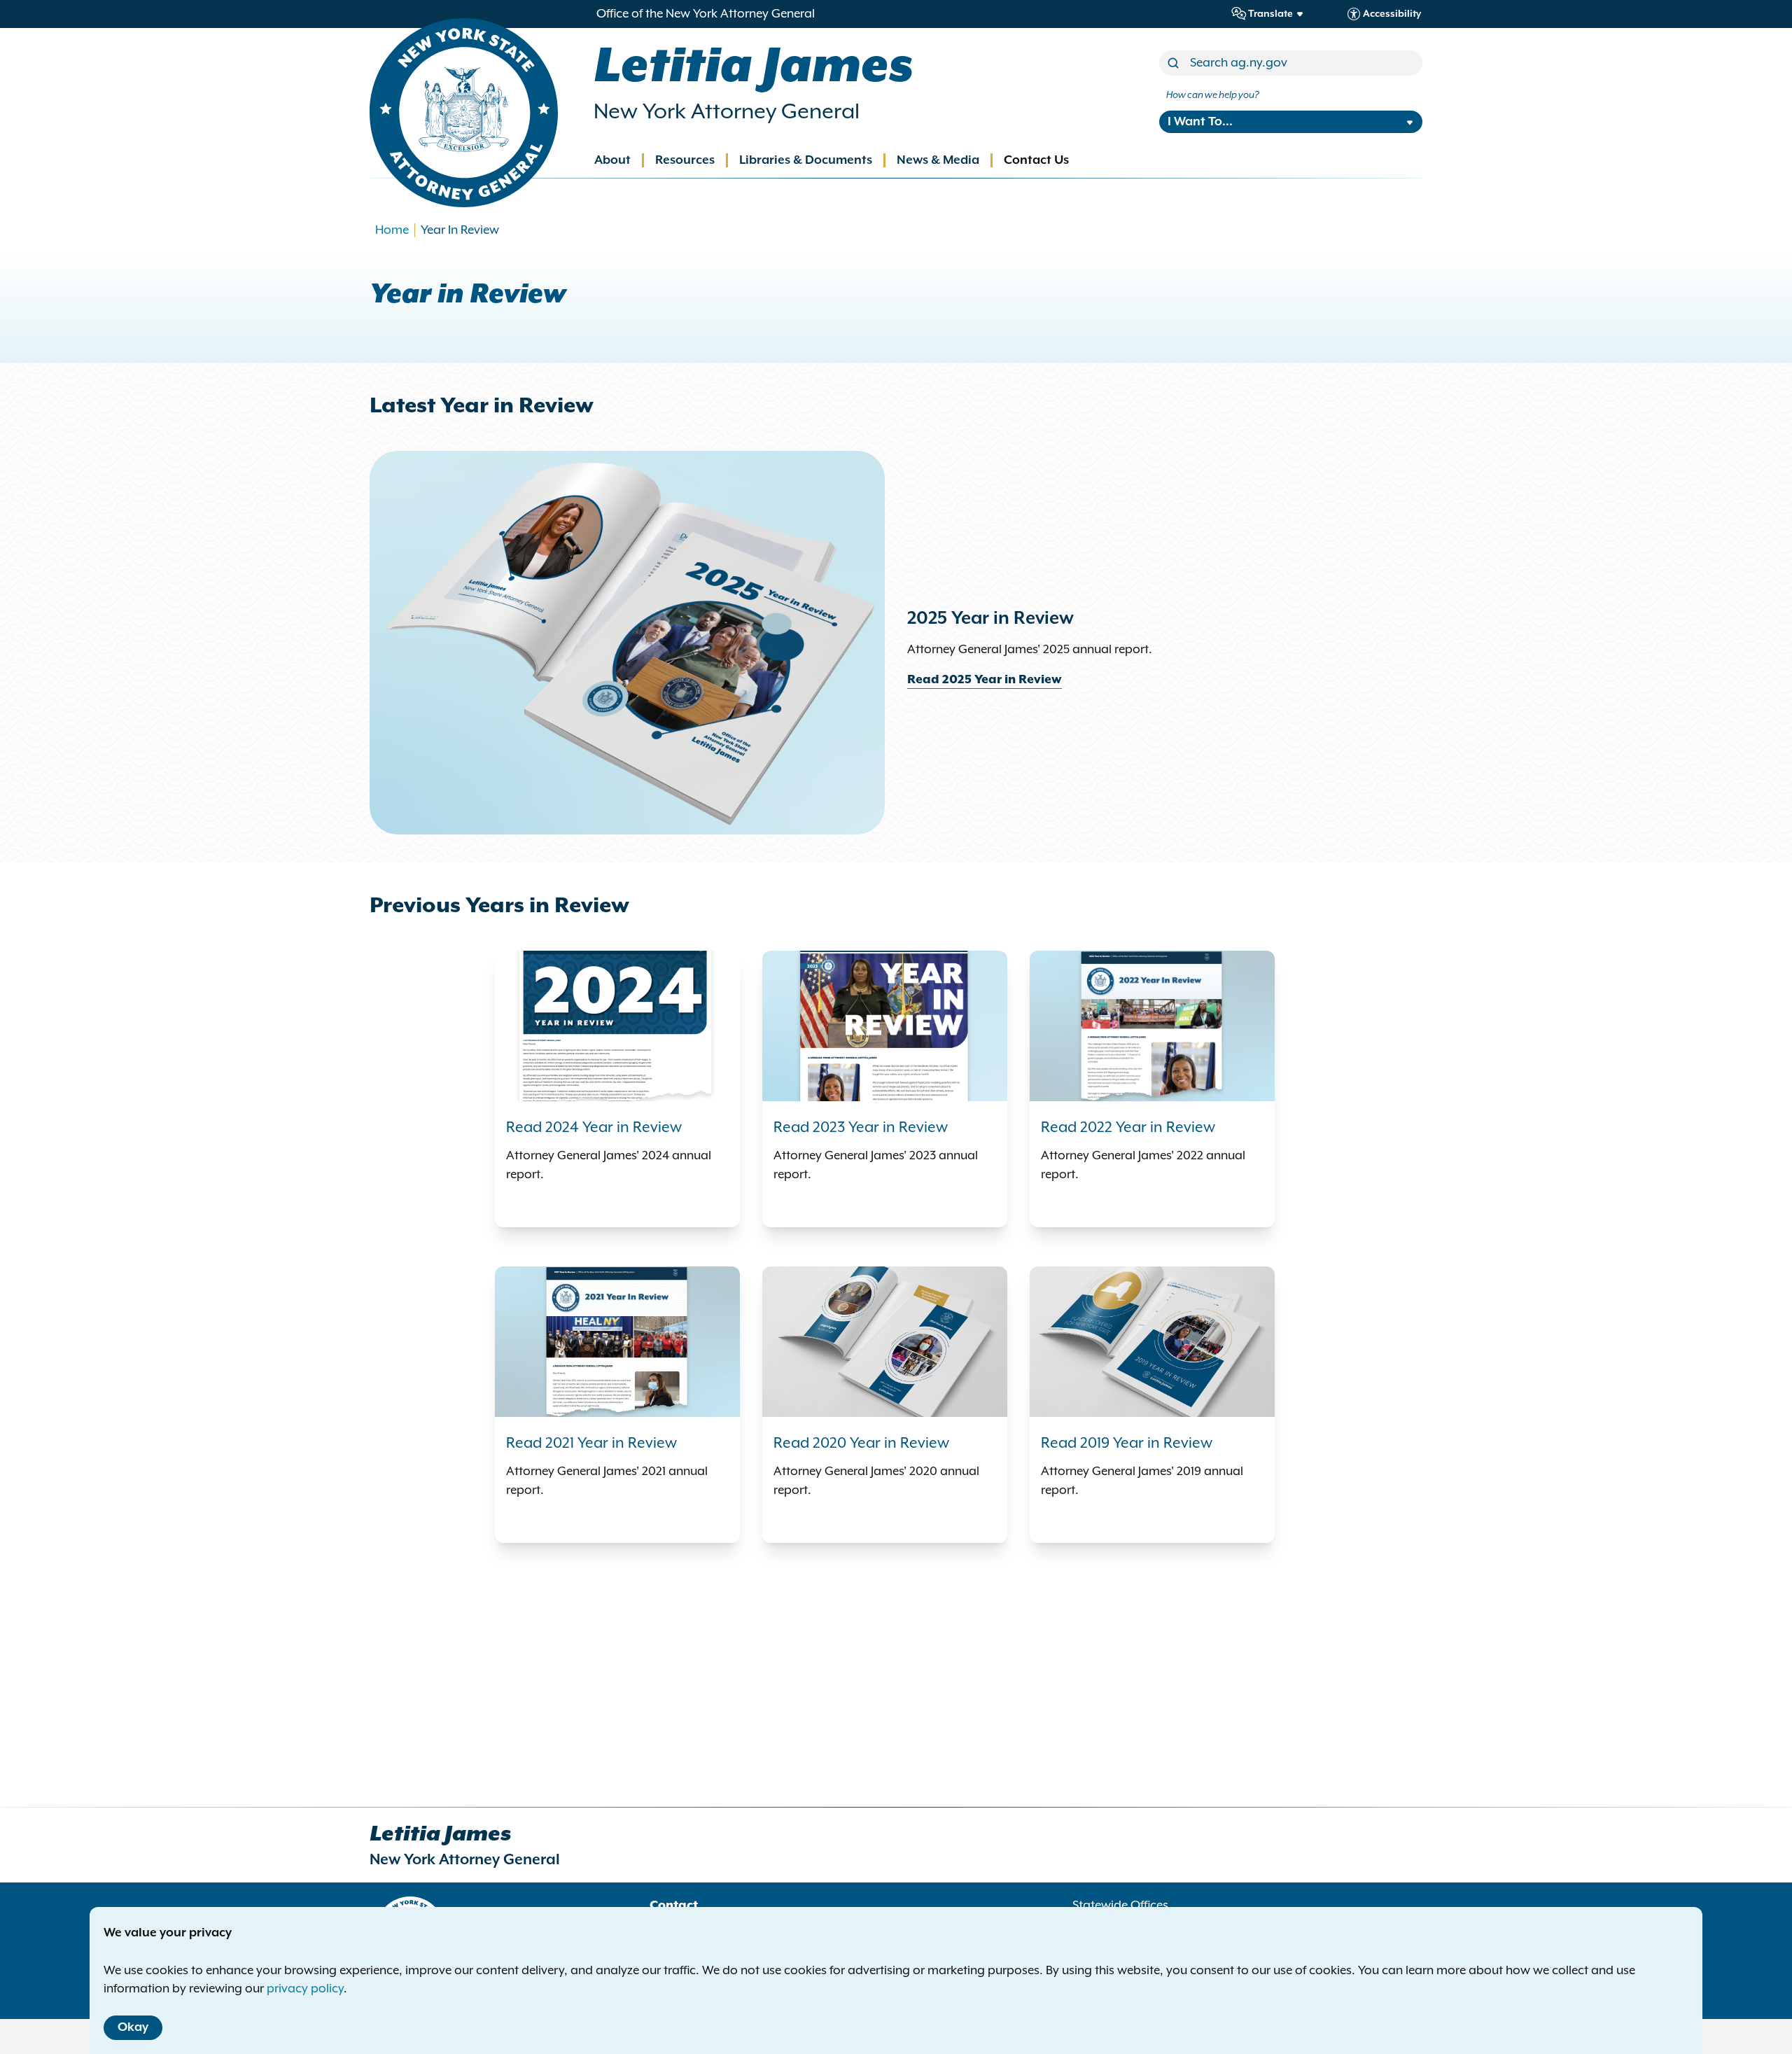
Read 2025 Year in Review (985, 680)
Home (392, 230)
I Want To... (1200, 122)
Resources (685, 160)
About (612, 160)
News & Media (938, 160)
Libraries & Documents (806, 160)
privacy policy (305, 1989)
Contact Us (1036, 160)
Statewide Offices (1120, 1906)
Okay (133, 2027)
